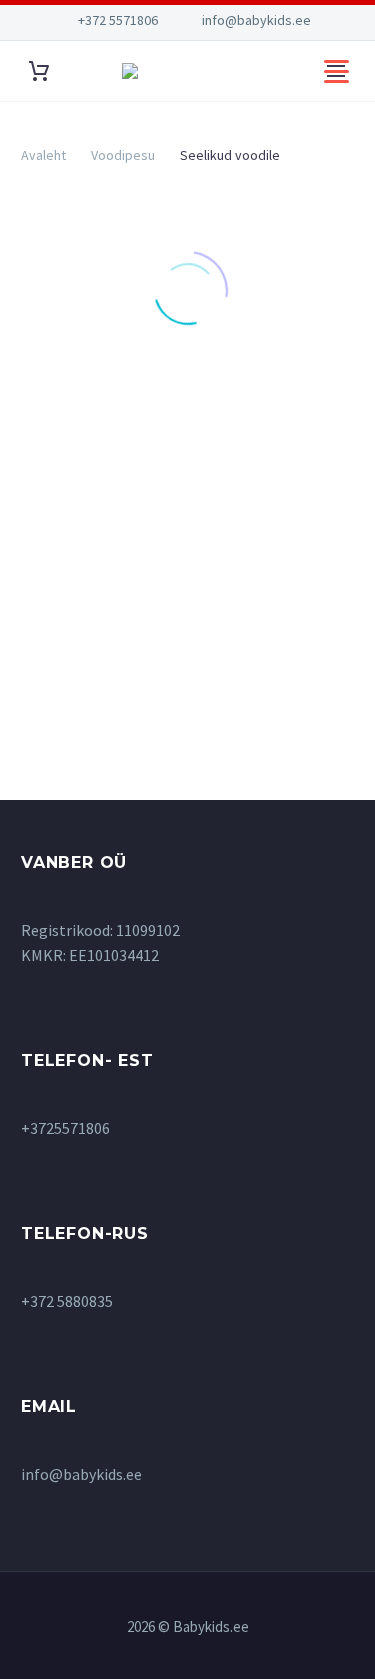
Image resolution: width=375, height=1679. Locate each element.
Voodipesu (123, 155)
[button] (93, 429)
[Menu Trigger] (336, 70)
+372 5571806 (118, 20)
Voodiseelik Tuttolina (94, 565)
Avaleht (43, 155)
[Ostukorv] (39, 71)
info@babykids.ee (256, 20)
